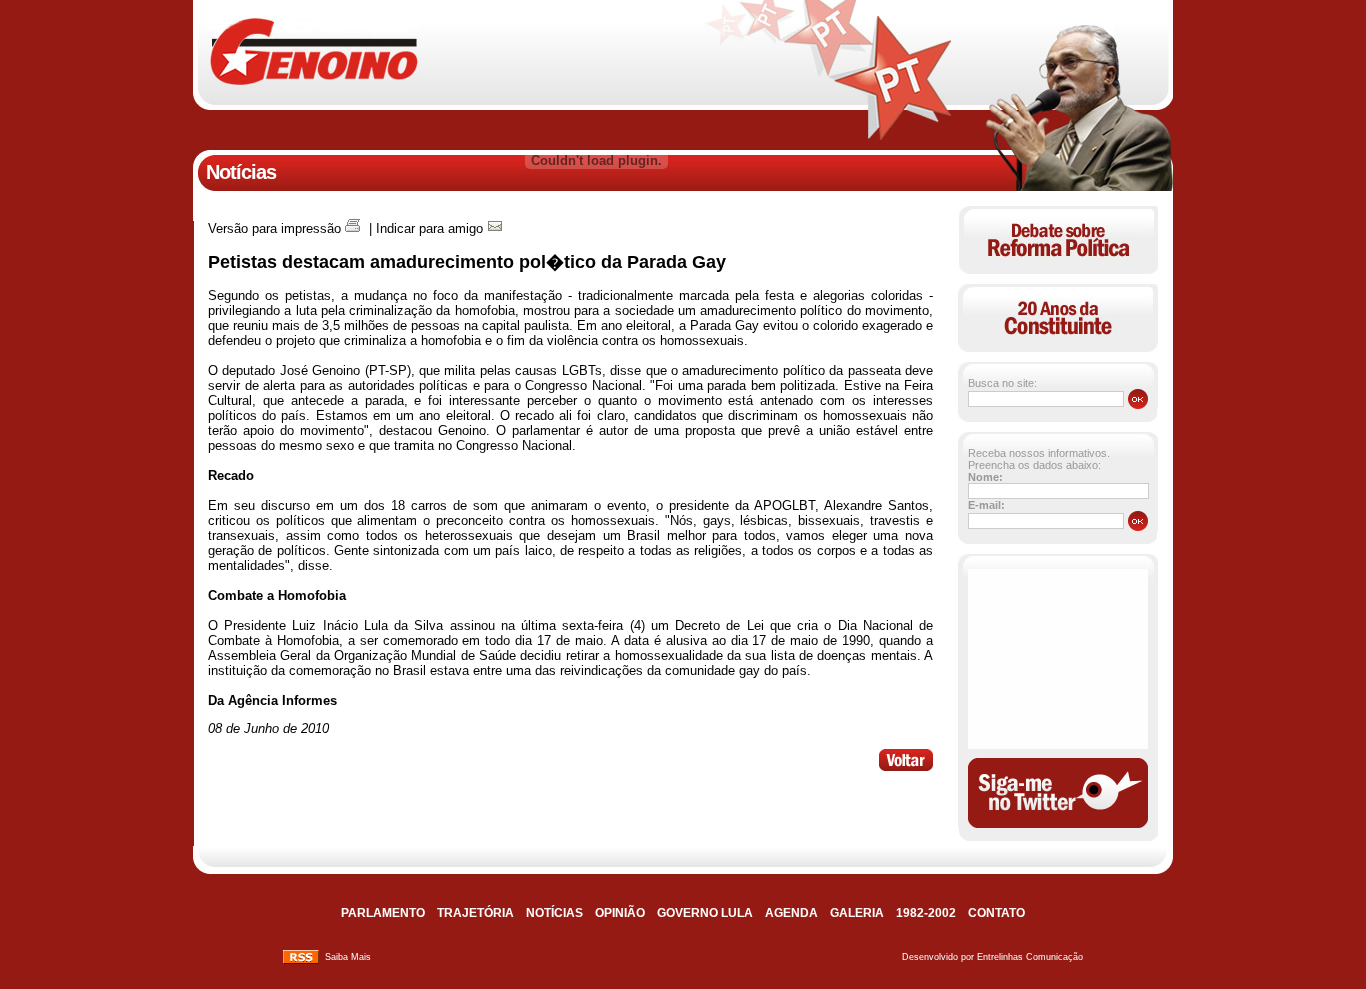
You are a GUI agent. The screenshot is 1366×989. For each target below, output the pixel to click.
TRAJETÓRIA (475, 913)
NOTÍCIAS (554, 913)
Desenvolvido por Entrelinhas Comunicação (992, 957)
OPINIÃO (620, 913)
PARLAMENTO (383, 913)
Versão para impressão (274, 228)
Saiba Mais (348, 957)
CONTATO (996, 913)
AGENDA (791, 913)
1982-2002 (926, 913)
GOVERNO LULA (705, 913)
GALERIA (857, 913)
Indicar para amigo (429, 228)
